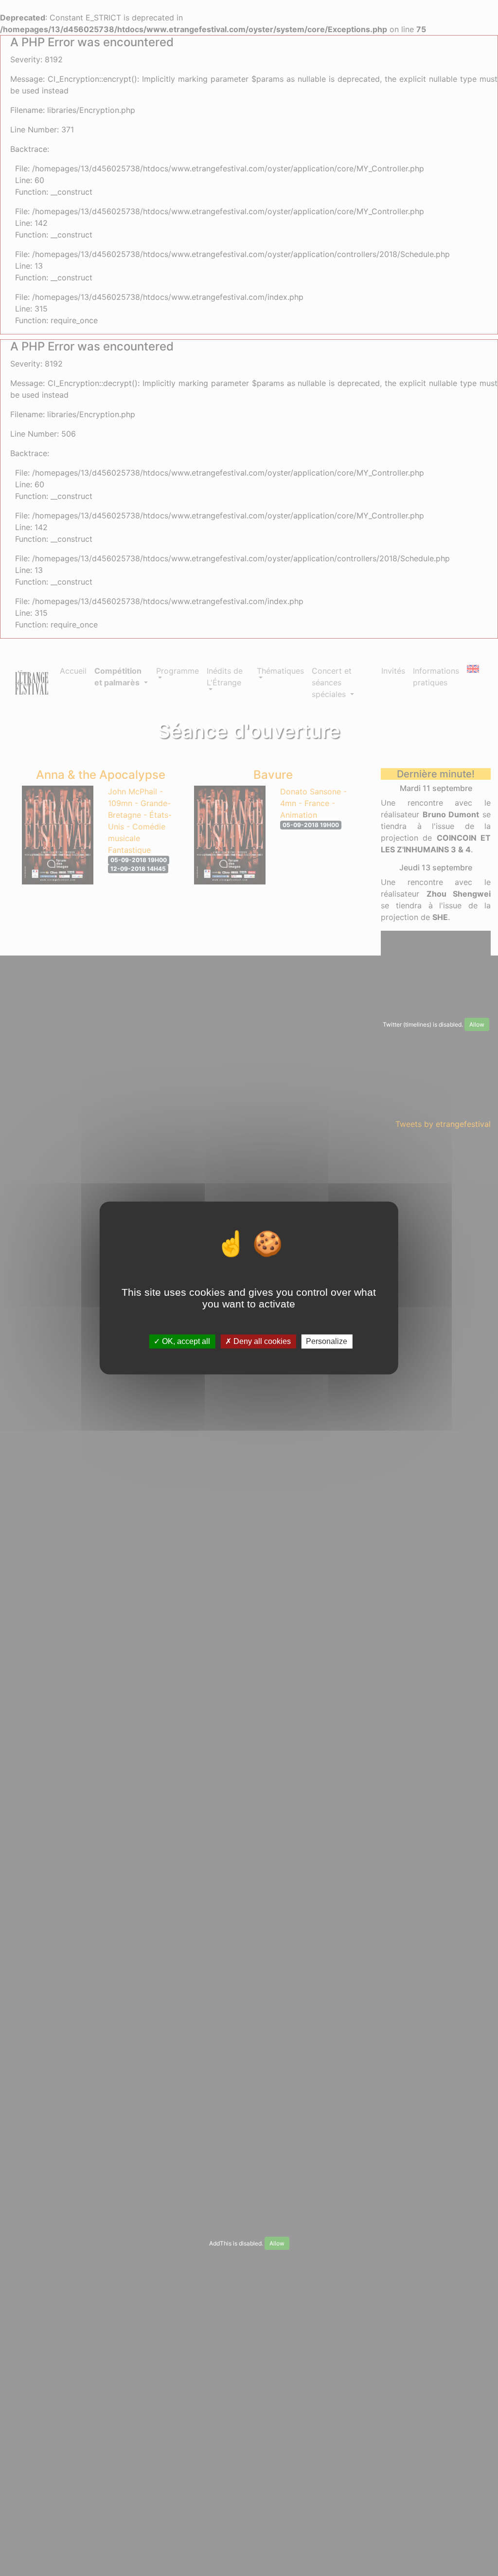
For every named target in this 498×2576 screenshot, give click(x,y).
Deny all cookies (261, 1341)
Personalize (327, 1341)
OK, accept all (185, 1341)
